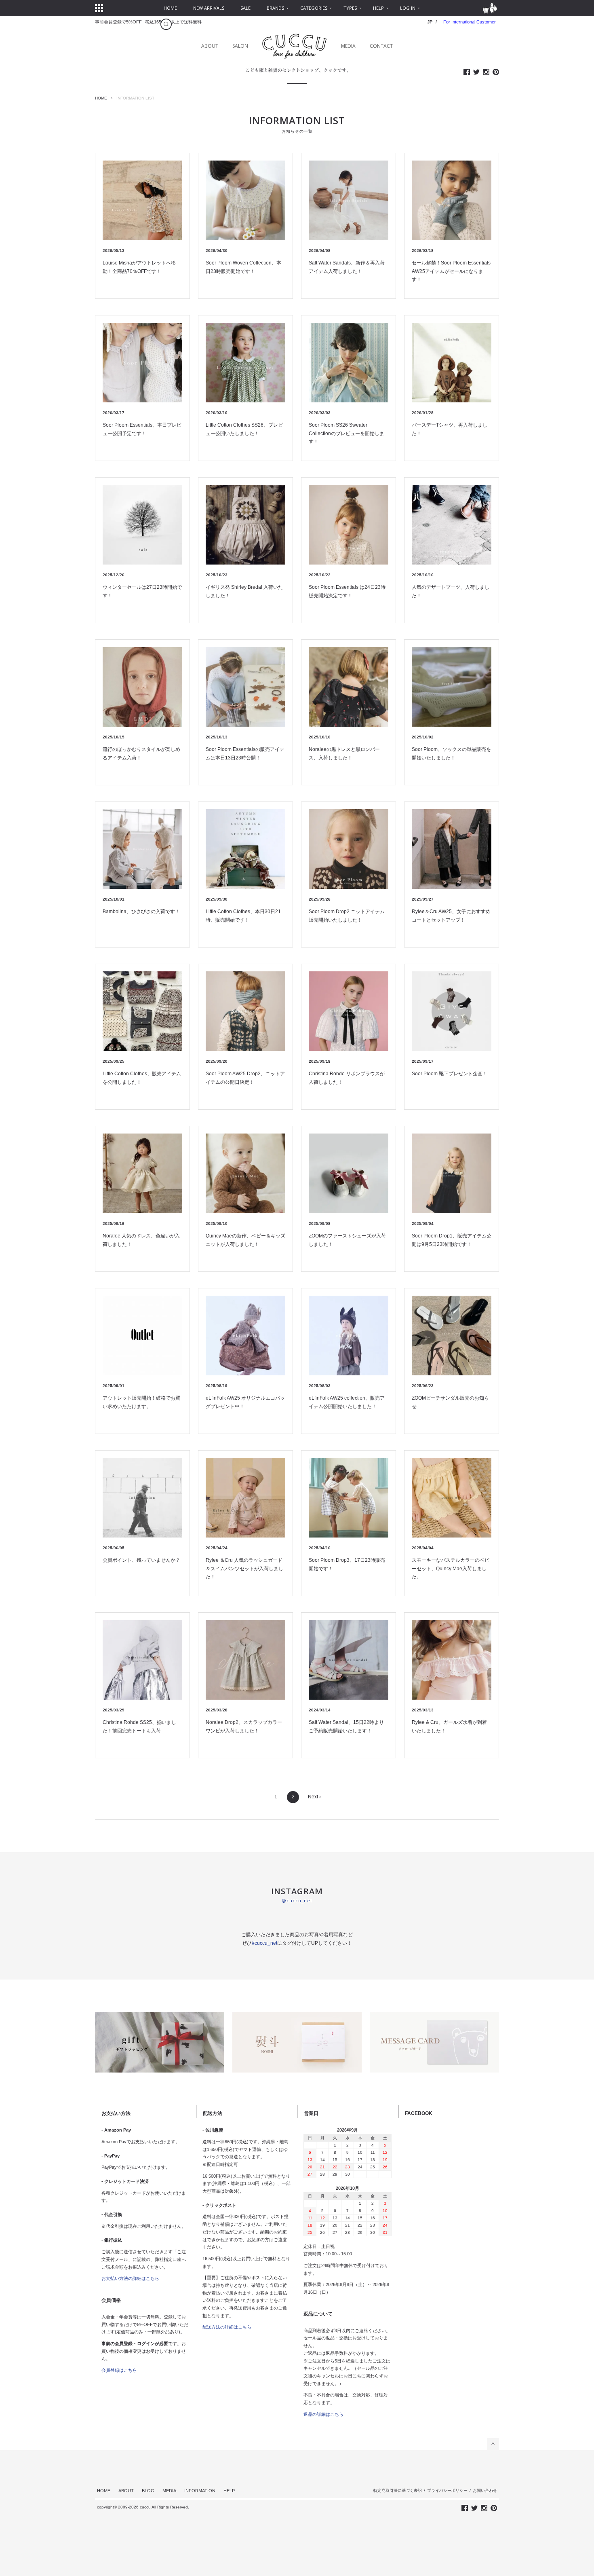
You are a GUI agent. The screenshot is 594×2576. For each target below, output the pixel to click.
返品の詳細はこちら (323, 2414)
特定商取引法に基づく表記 (398, 2490)
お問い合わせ (485, 2490)
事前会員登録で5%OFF (118, 22)
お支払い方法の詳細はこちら (130, 2278)
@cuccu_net (297, 1900)
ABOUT (210, 46)
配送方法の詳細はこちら (227, 2327)
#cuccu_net (264, 1943)
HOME (101, 98)
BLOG (148, 2491)
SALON (240, 46)
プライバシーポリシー (447, 2490)
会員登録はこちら (119, 2370)
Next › (314, 1797)
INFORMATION (200, 2491)
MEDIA (348, 46)
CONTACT (381, 46)
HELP (229, 2491)
